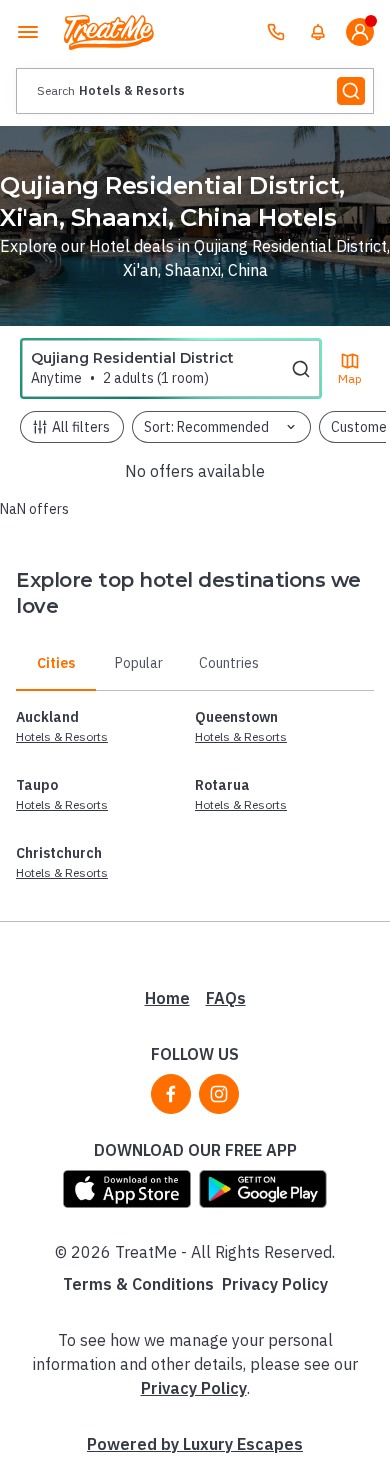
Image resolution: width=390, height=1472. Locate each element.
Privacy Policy (275, 1284)
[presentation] (195, 91)
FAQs (226, 998)
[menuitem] (318, 32)
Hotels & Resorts (62, 736)
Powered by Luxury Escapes (195, 1444)
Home (167, 998)
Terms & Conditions (138, 1284)
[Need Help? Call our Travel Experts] (276, 32)
